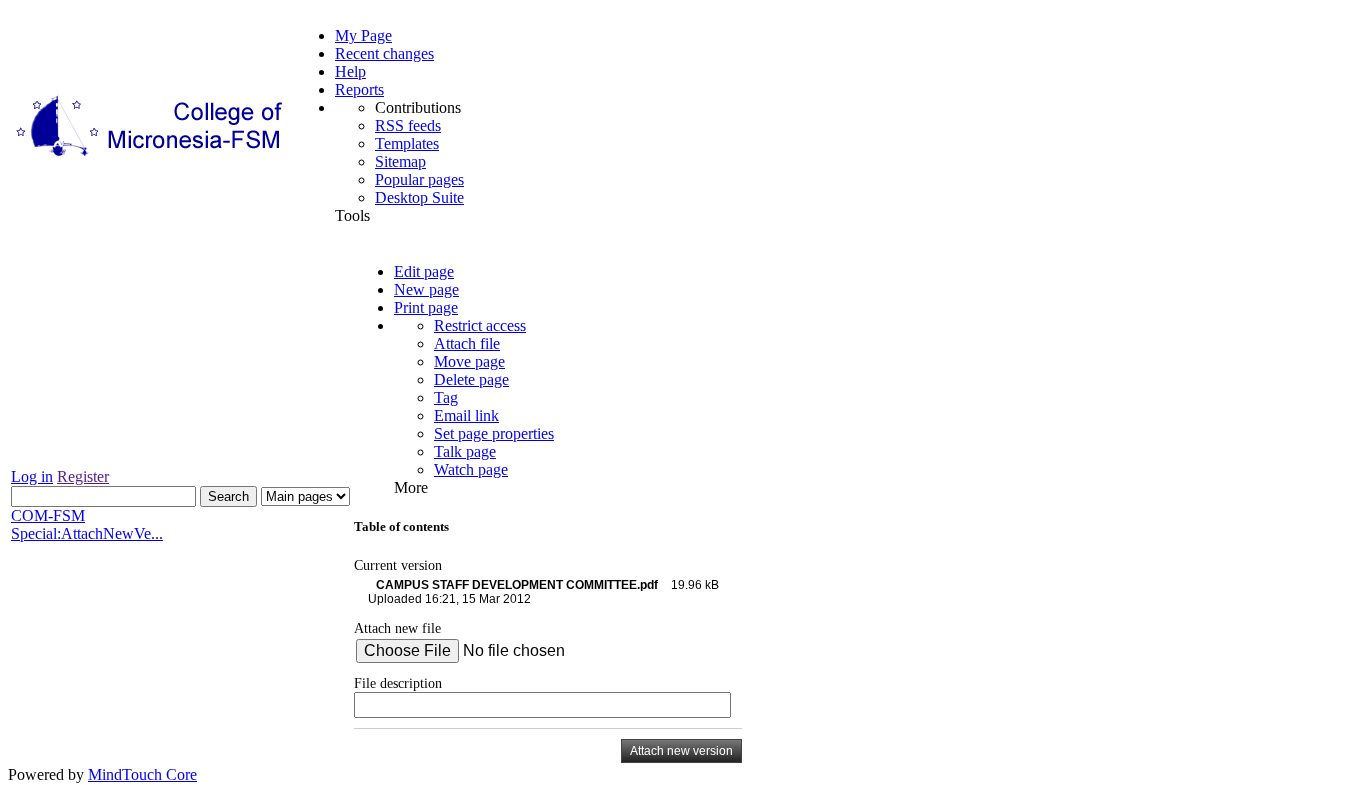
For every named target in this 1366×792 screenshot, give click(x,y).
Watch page (471, 469)
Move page (469, 361)
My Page (363, 35)
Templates (407, 143)
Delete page (471, 379)
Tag (446, 397)
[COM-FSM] (151, 156)
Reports (359, 89)
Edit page (424, 271)
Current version (398, 565)
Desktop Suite (419, 197)
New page (426, 289)
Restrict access (480, 325)
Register (83, 476)
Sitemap (400, 161)
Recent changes (384, 53)
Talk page (465, 451)
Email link (466, 415)
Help (350, 71)
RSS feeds (408, 125)
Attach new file (397, 628)
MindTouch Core (142, 774)
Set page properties (494, 433)
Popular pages (419, 179)
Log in (32, 476)
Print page (426, 307)
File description (398, 683)
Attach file (467, 343)
